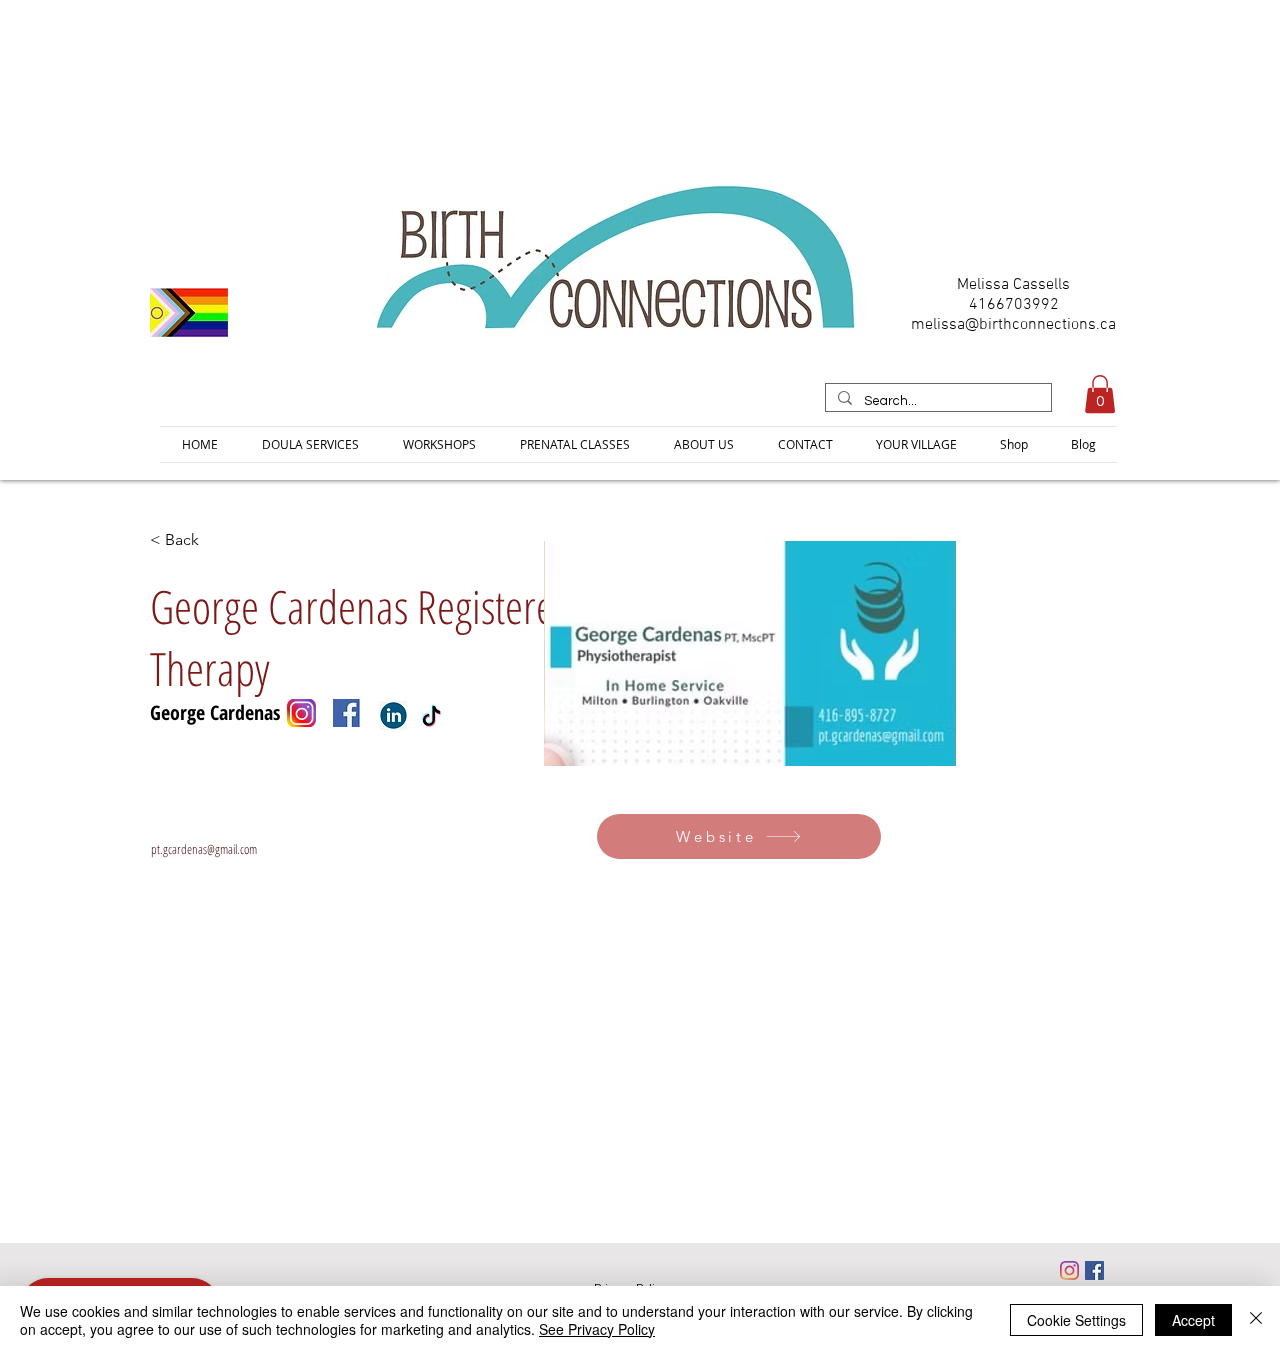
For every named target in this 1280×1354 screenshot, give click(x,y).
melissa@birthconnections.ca (1013, 325)
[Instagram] (1069, 1270)
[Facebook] (1094, 1270)
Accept (1193, 1320)
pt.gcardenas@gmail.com (204, 849)
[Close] (1256, 1320)
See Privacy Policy (597, 1329)
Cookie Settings (1076, 1320)
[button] (1100, 394)
